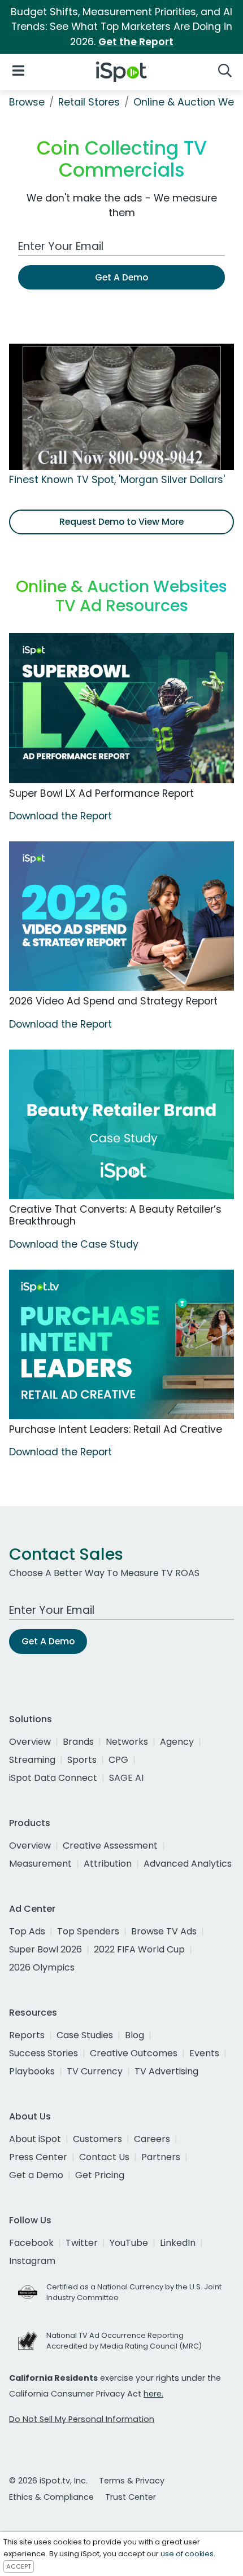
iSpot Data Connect (53, 1778)
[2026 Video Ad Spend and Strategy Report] (121, 916)
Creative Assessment (110, 1846)
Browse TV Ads (164, 1931)
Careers (152, 2139)
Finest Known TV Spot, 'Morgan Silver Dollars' (117, 480)
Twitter (82, 2243)
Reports (27, 2035)
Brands (78, 1742)
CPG (118, 1760)
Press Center (38, 2157)
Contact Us (104, 2157)
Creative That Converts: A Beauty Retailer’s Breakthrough (115, 1215)
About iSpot (35, 2139)
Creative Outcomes (134, 2053)
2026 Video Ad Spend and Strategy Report (113, 1001)
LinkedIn (178, 2243)
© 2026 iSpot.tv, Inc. (48, 2481)
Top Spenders (88, 1931)
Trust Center (131, 2497)
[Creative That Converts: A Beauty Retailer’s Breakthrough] (121, 1124)
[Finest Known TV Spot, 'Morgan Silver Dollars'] (121, 406)
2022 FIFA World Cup (139, 1949)
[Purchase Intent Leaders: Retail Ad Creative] (121, 1344)
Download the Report (60, 816)
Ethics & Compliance (51, 2497)
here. (153, 2394)
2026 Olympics (42, 1967)
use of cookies (187, 2554)
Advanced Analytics (188, 1864)
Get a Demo (36, 2175)
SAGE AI (126, 1778)
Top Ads (27, 1931)
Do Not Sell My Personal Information (82, 2419)
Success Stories (44, 2053)
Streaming (32, 1760)
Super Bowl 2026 (45, 1949)
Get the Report (136, 42)
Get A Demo (121, 277)
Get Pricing (100, 2175)
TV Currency (95, 2071)
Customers (97, 2139)
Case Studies (85, 2035)
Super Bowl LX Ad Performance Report (101, 793)
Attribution (108, 1864)
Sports (82, 1760)
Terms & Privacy (132, 2481)
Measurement (40, 1864)
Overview (30, 1742)
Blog (134, 2035)
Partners (161, 2157)
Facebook (31, 2243)
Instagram (32, 2261)
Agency (177, 1742)
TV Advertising (166, 2071)
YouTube (129, 2243)
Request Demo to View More (121, 522)
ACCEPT (19, 2566)
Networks (127, 1742)
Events (204, 2053)
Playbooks (32, 2071)
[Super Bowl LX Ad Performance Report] (121, 708)
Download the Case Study (74, 1244)
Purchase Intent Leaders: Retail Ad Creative (116, 1429)
